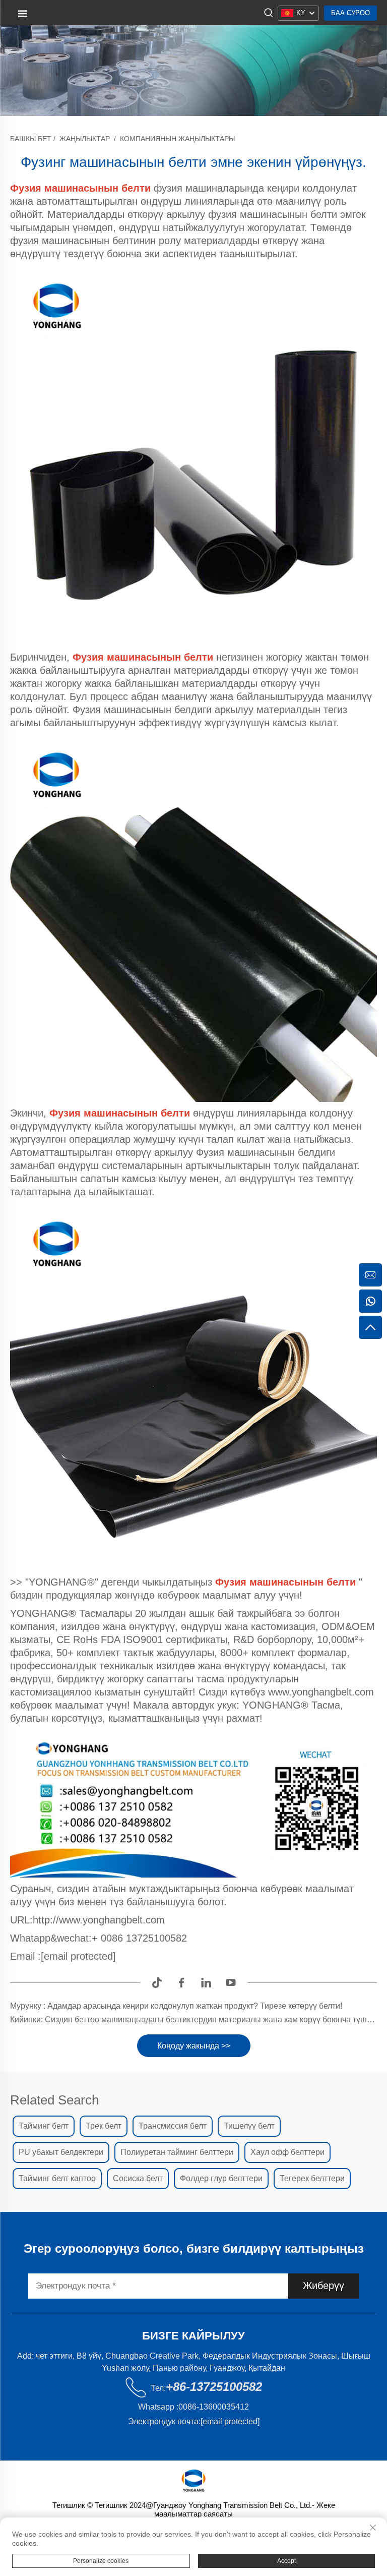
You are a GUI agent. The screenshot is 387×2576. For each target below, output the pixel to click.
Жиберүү (324, 2286)
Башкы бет (31, 139)
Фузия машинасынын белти (121, 1113)
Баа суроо (350, 13)
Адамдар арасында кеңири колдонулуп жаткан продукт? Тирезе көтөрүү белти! (194, 2006)
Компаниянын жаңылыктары (177, 139)
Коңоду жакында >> (194, 2046)
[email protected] (78, 1956)
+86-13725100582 (214, 2387)
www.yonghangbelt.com (321, 1692)
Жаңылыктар (85, 139)
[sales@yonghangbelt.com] (370, 1275)
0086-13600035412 (214, 2407)
